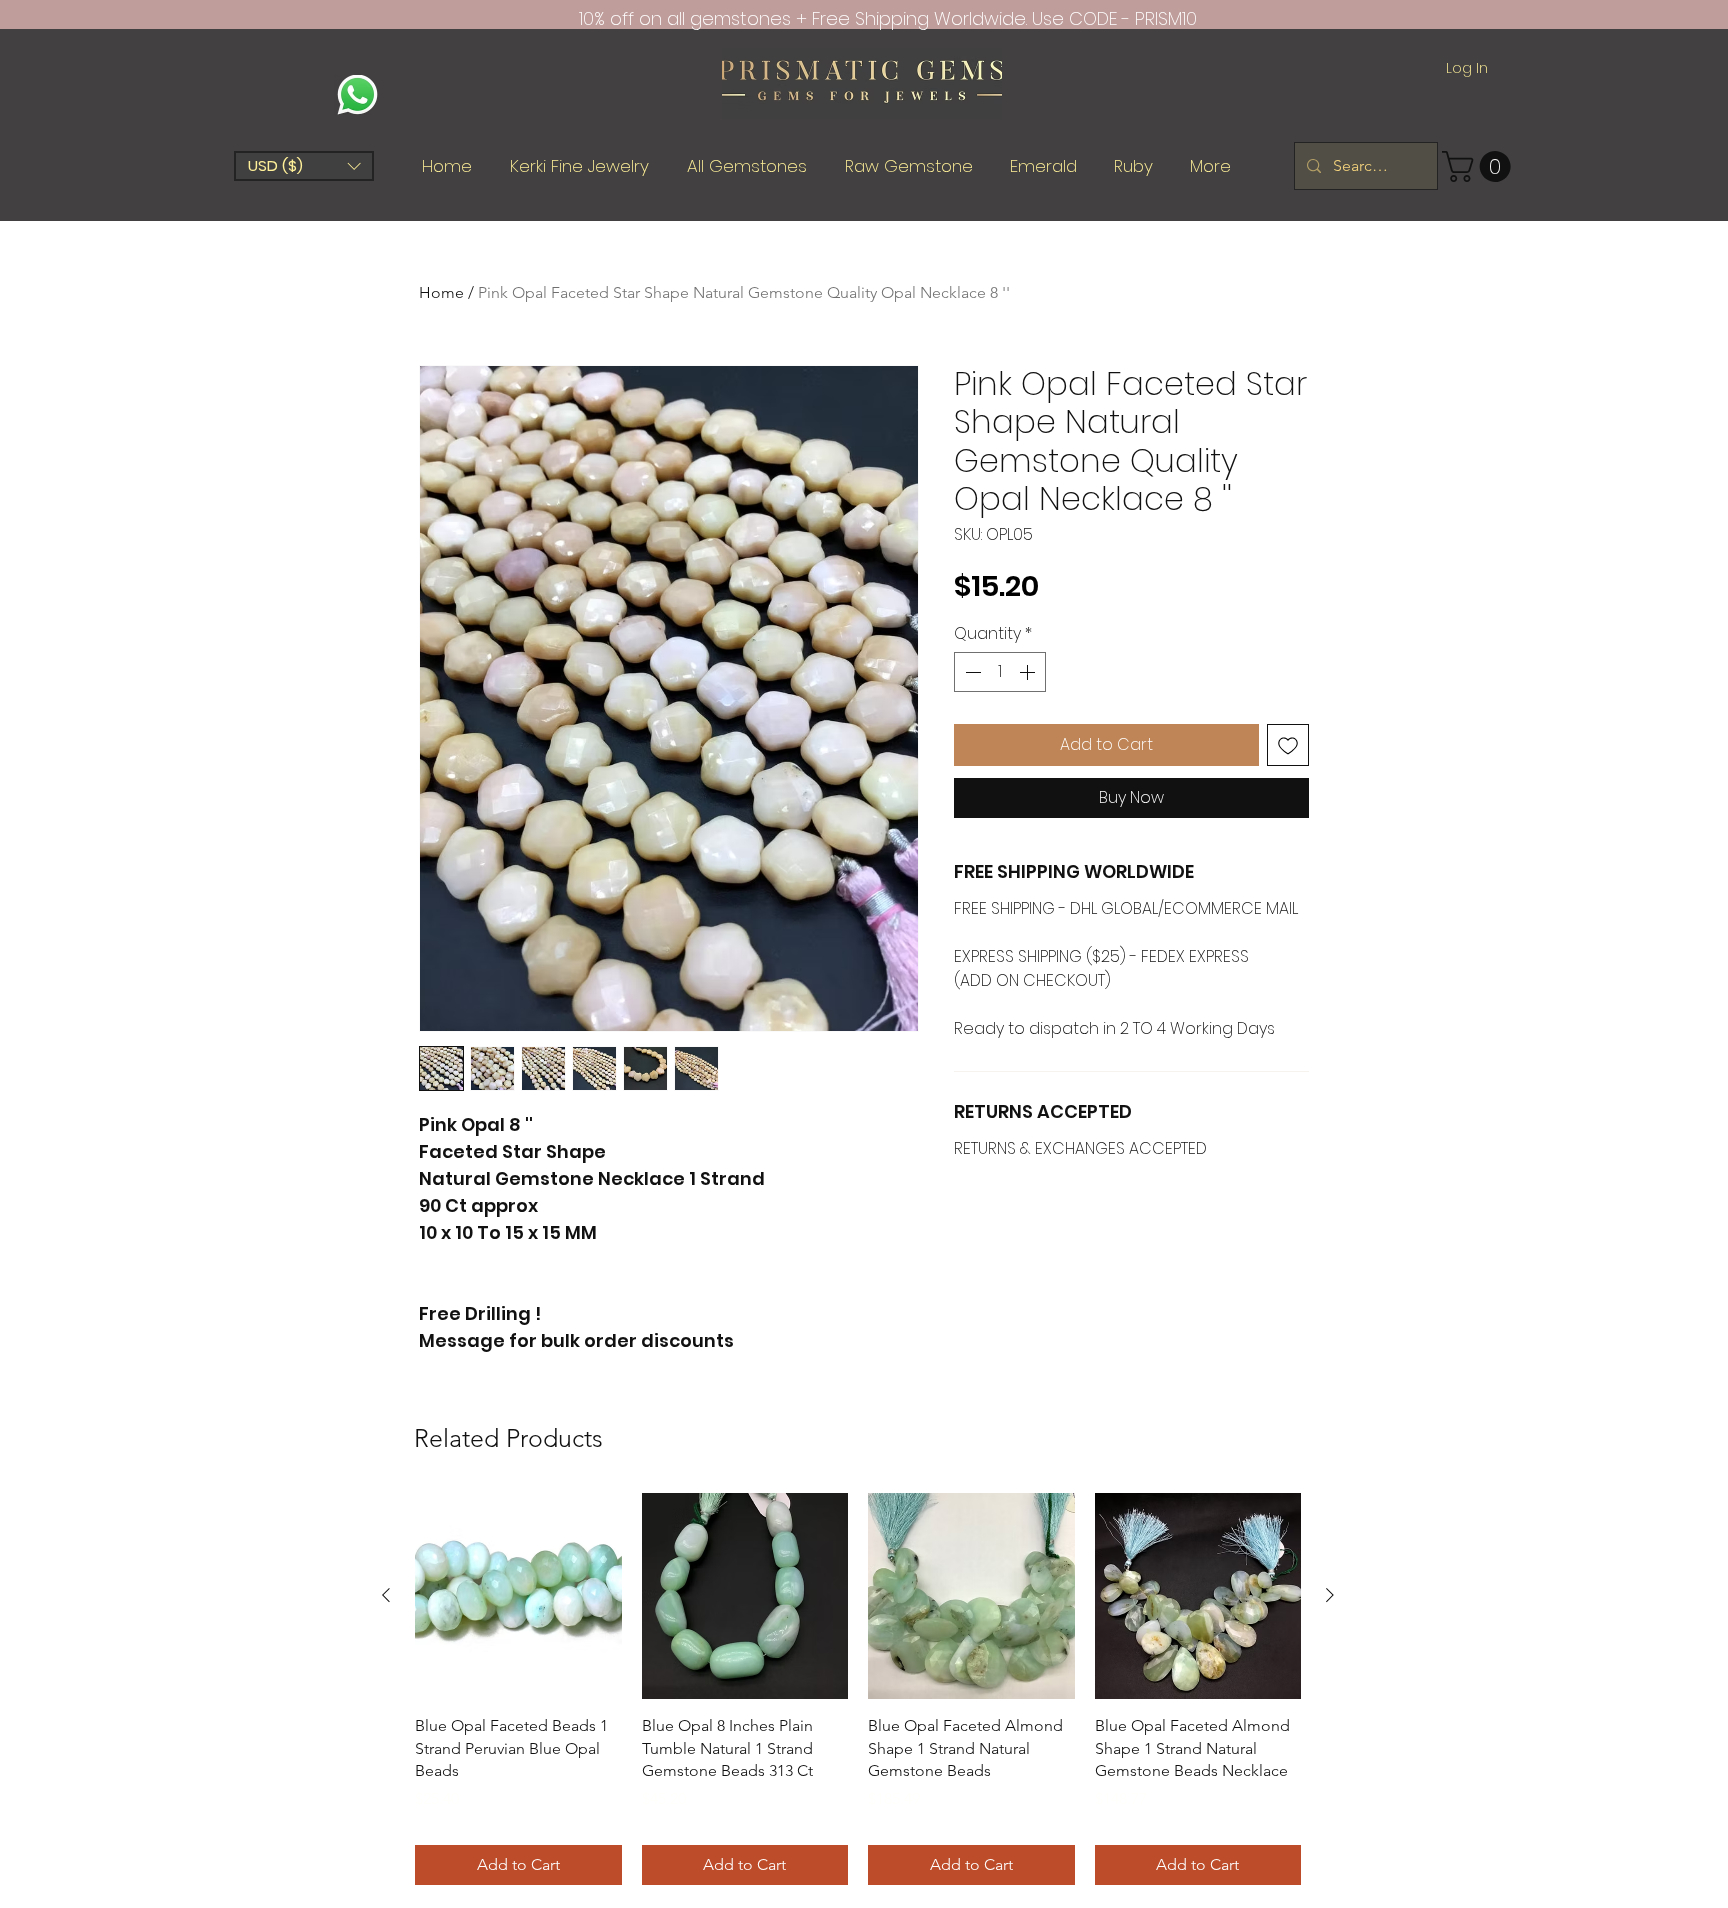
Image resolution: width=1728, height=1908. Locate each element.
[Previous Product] (386, 1595)
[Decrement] (971, 672)
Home (441, 292)
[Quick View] (518, 1596)
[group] (858, 1689)
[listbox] (304, 166)
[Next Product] (1330, 1595)
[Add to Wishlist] (1288, 745)
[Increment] (1029, 672)
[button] (304, 166)
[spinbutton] (1000, 672)
